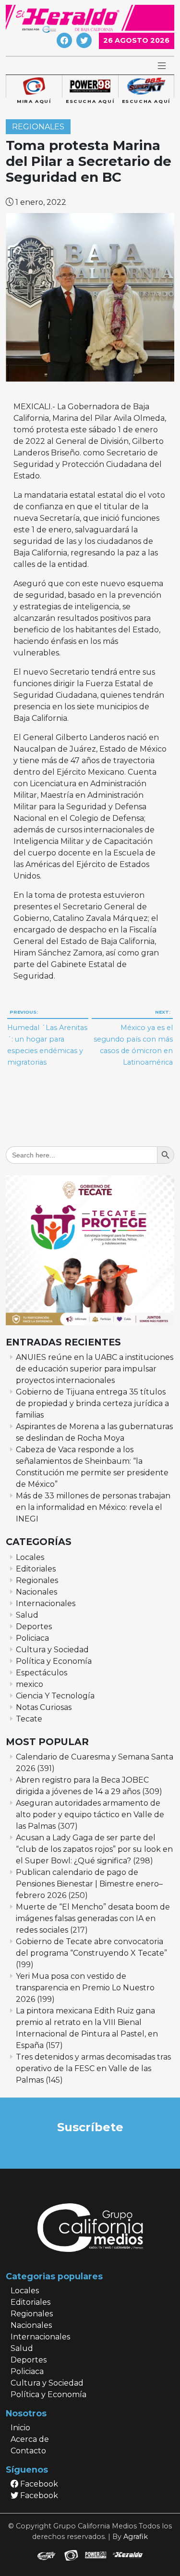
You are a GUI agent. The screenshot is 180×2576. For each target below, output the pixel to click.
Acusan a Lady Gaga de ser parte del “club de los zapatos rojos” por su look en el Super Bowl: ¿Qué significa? (94, 1849)
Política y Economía (54, 1661)
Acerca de (30, 2439)
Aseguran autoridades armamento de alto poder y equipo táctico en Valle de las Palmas (90, 1815)
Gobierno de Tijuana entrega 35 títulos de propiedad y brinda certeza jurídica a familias (92, 1403)
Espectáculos (42, 1673)
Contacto (28, 2451)
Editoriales (36, 1569)
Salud (27, 1615)
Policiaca (32, 1638)
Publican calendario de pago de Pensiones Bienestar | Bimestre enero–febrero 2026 (89, 1884)
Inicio (20, 2428)
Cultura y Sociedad (52, 1650)
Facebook (38, 2484)
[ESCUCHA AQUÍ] (90, 87)
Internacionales (46, 1603)
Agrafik (136, 2537)
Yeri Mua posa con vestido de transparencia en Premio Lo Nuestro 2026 (85, 1988)
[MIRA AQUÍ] (34, 87)
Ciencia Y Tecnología (55, 1696)
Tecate (29, 1719)
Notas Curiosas (44, 1707)
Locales (30, 1557)
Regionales (38, 127)
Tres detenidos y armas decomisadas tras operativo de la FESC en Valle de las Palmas (93, 2068)
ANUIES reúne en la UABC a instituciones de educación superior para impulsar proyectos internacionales (95, 1369)
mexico (30, 1684)
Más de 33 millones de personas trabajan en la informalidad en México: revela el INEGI (93, 1507)
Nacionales (36, 1592)
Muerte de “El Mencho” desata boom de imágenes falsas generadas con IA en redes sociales (93, 1918)
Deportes (34, 1627)
